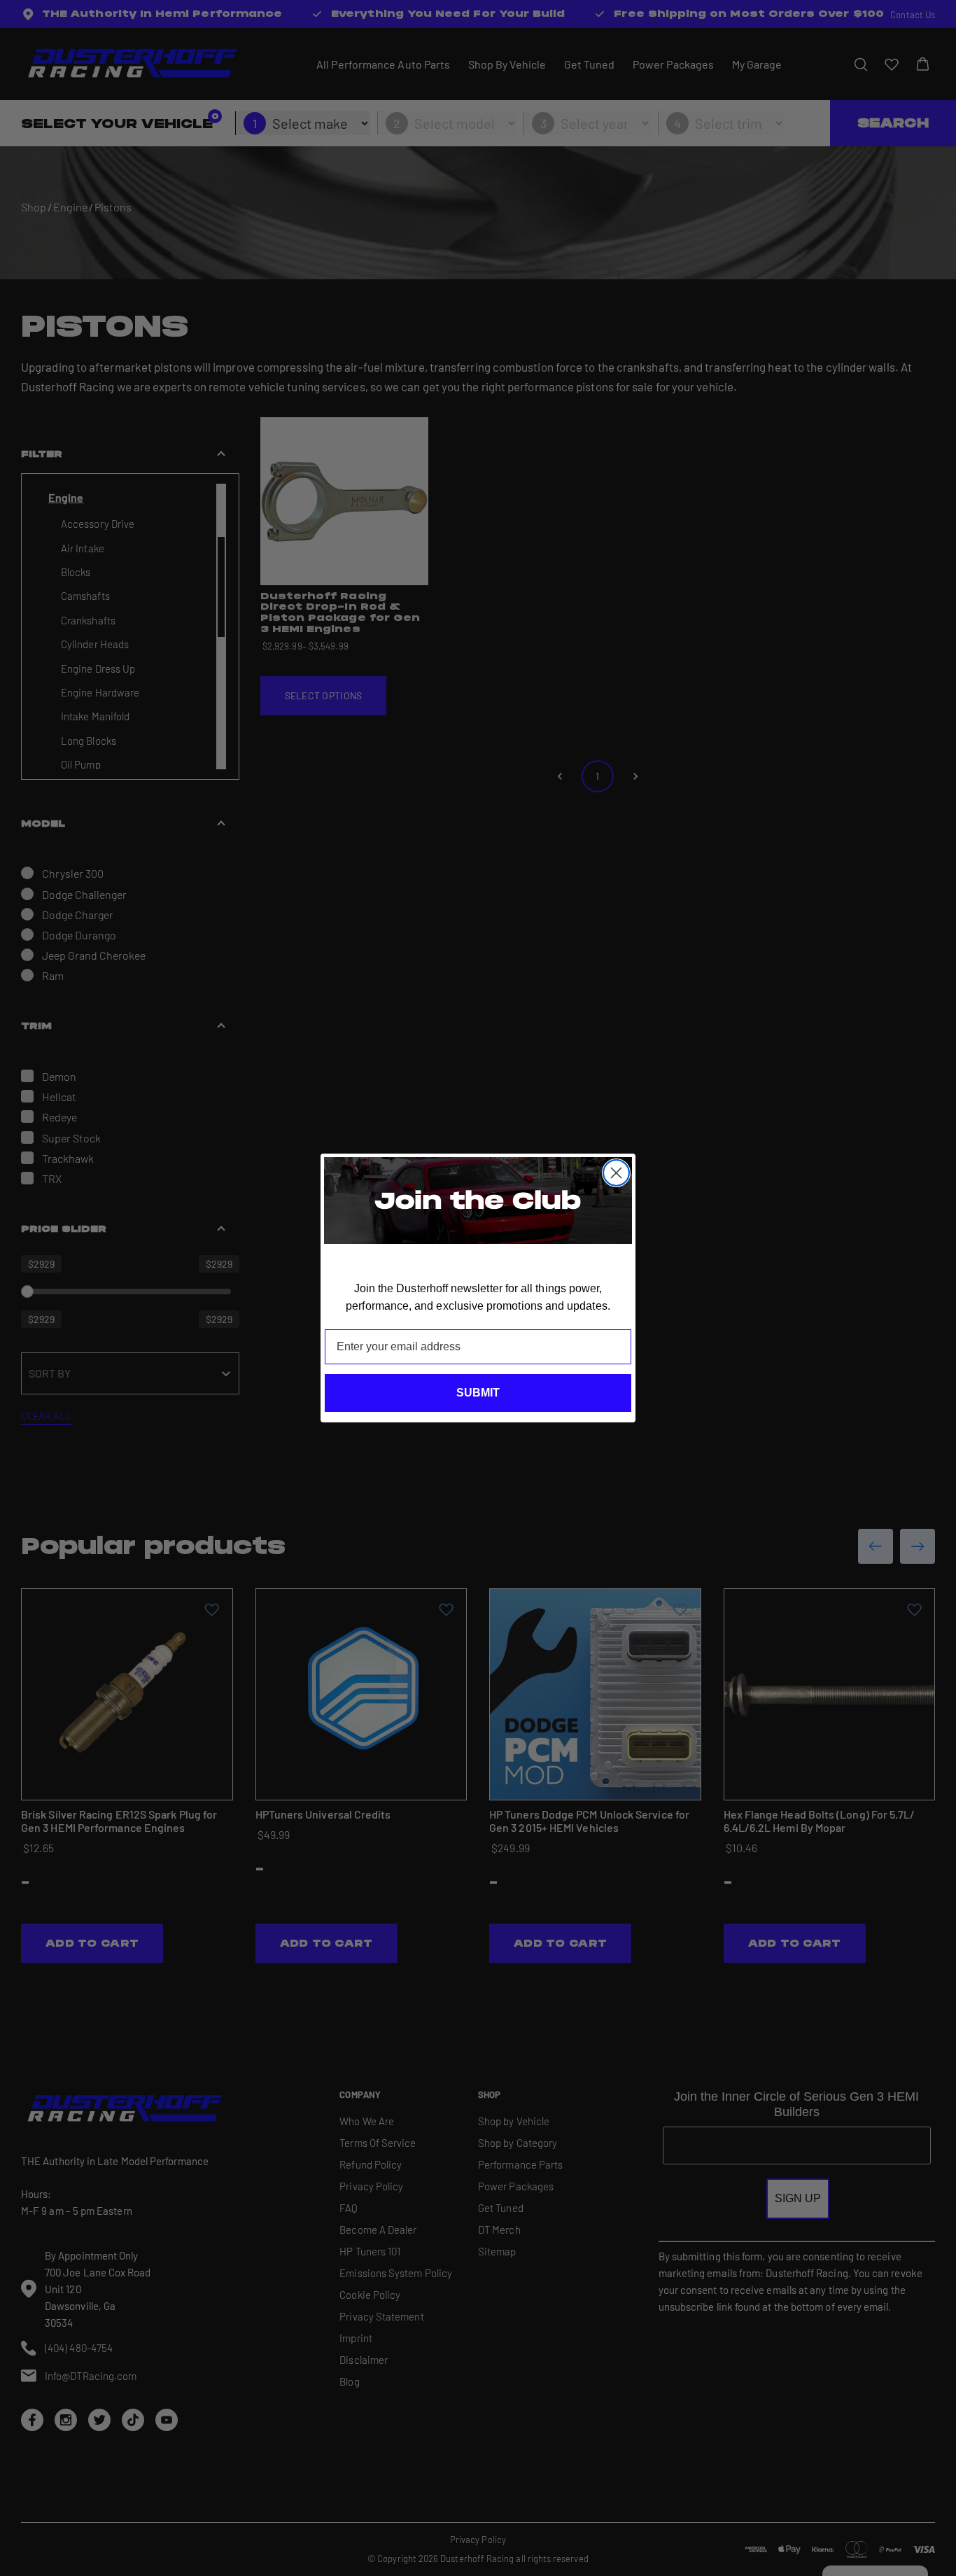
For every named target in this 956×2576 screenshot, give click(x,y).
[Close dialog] (616, 1173)
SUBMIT (478, 1393)
